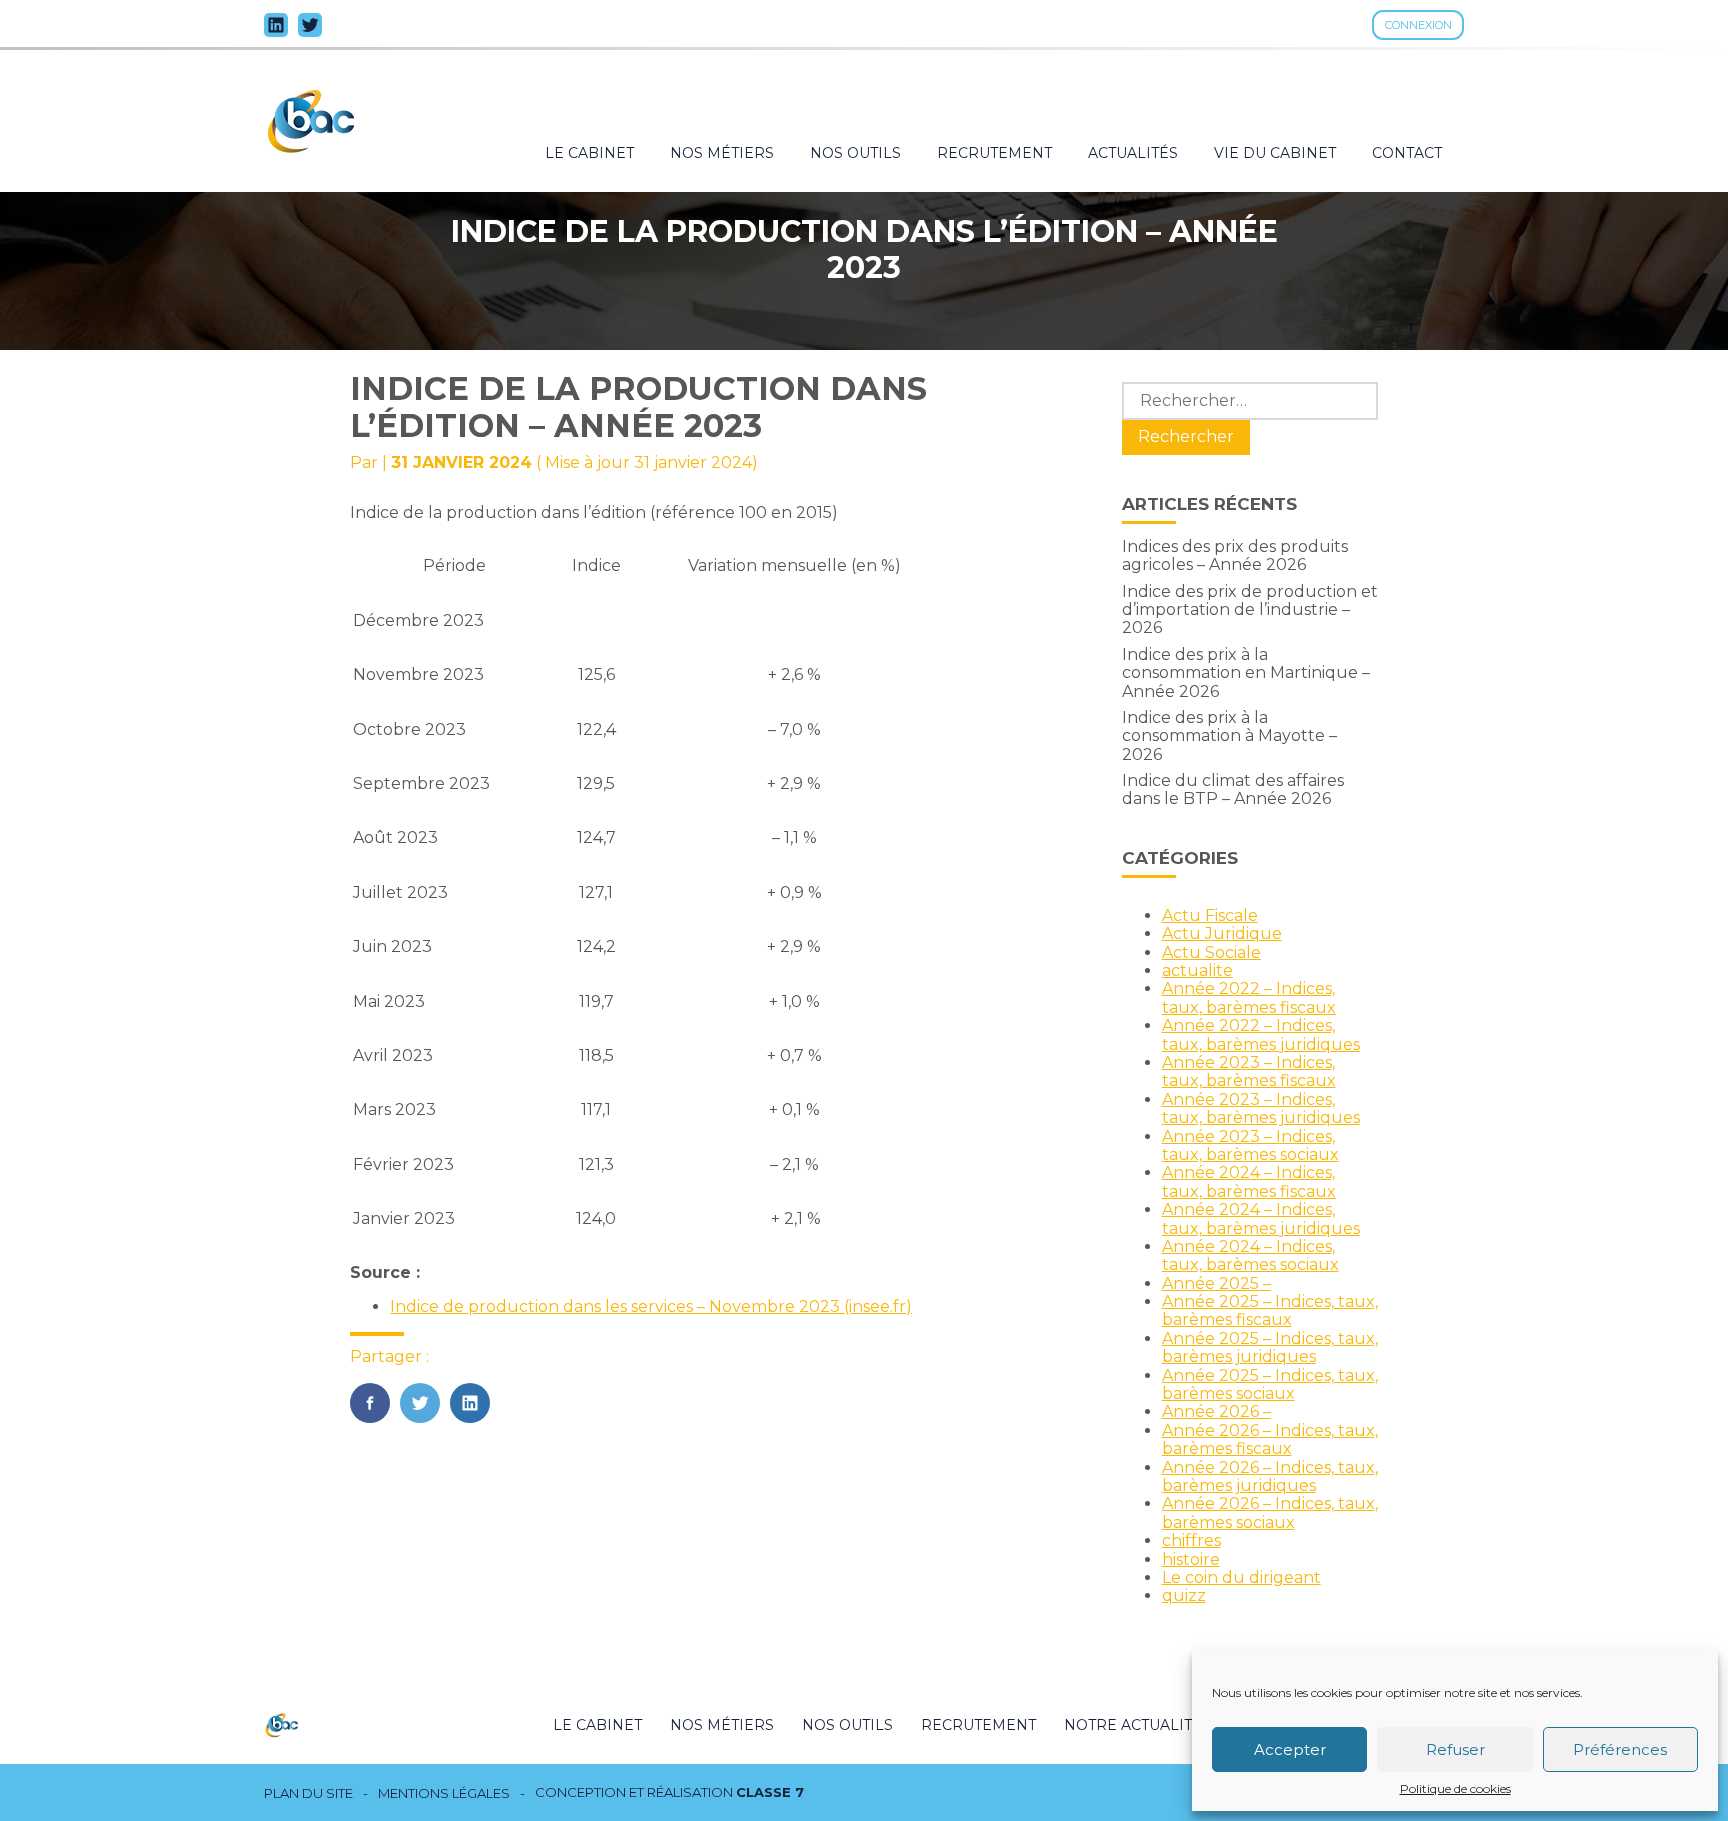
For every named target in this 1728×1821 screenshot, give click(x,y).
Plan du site (308, 1793)
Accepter (1290, 1749)
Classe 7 (770, 1792)
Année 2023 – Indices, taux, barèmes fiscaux (1249, 1071)
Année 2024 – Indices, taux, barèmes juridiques (1261, 1218)
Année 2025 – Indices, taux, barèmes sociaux (1270, 1384)
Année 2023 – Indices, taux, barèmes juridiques (1261, 1108)
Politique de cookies (1455, 1789)
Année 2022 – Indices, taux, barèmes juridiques (1261, 1034)
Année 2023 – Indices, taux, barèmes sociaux (1250, 1145)
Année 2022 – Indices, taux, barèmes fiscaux (1249, 997)
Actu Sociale (1211, 952)
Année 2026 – (1216, 1411)
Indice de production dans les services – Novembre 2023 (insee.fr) (651, 1306)
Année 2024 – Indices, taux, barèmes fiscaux (1249, 1181)
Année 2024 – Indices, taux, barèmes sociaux (1250, 1255)
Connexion (1418, 25)
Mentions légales (444, 1793)
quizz (1184, 1595)
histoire (1191, 1559)
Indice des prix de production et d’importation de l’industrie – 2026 (1250, 610)
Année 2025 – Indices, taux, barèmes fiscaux (1270, 1310)
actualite (1197, 970)
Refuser (1455, 1749)
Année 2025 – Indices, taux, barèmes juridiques (1270, 1347)
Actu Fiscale (1210, 915)
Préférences (1620, 1749)
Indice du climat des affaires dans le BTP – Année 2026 (1233, 789)
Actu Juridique (1222, 933)
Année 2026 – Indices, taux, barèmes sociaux (1270, 1512)
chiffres (1191, 1540)
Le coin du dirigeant (1241, 1577)
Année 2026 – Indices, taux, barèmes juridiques (1270, 1476)
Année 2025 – (1216, 1283)
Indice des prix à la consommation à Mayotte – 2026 (1229, 736)
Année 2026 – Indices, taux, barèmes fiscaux (1270, 1439)
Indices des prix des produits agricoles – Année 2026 (1235, 555)
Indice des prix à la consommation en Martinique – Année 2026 (1246, 673)
